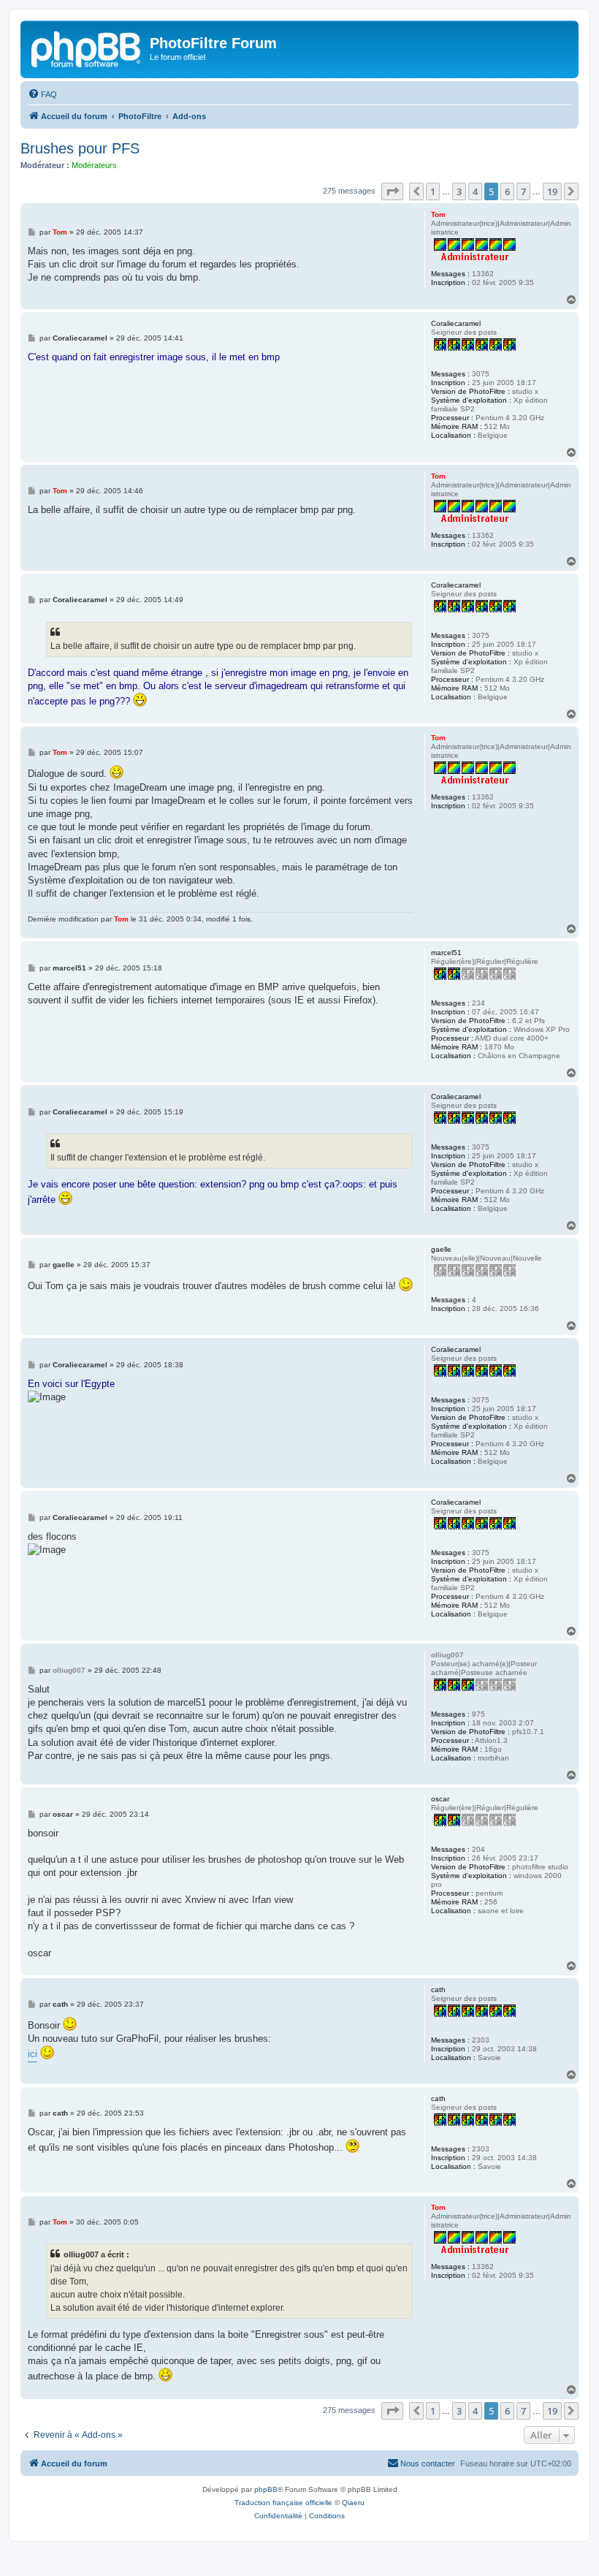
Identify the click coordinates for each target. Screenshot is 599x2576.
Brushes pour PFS (80, 148)
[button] (392, 191)
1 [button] (433, 191)
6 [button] (507, 191)
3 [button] (459, 191)
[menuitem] (42, 94)
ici (33, 2054)
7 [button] (523, 191)
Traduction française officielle (283, 2503)
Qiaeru (353, 2503)
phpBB (266, 2489)
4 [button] (475, 191)
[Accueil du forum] (87, 48)
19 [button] (552, 191)
